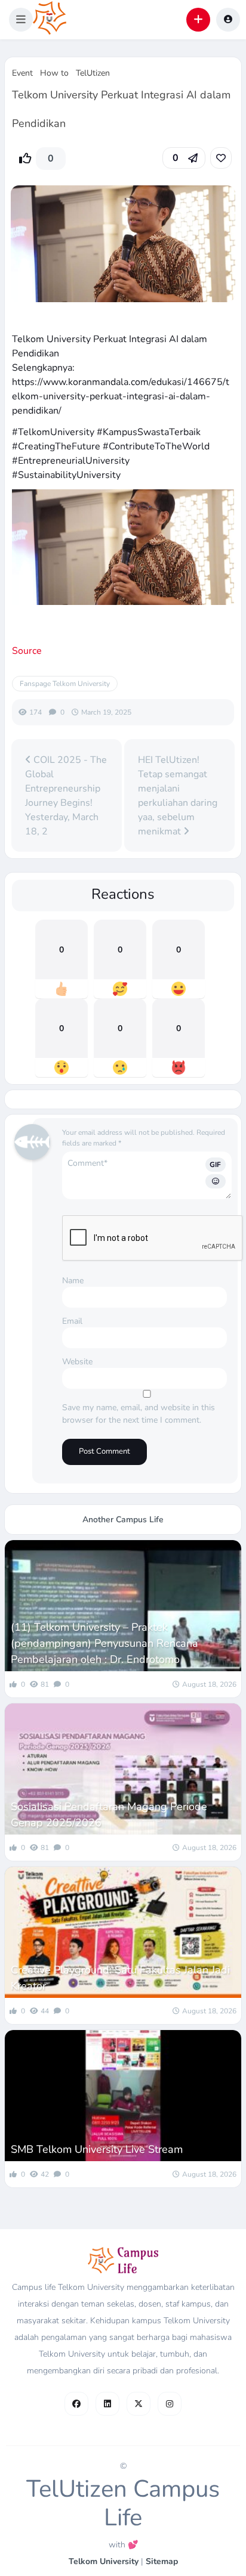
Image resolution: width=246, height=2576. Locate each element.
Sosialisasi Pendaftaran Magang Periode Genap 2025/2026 (109, 1815)
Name (73, 1281)
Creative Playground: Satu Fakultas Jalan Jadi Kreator (120, 1978)
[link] (221, 158)
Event (22, 73)
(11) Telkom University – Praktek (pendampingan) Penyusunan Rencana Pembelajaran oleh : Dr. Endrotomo (104, 1643)
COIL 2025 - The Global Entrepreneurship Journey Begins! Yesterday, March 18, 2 (66, 796)
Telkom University (104, 2561)
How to (54, 73)
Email (72, 1321)
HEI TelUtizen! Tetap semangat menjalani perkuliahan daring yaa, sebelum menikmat (178, 796)
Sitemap (162, 2561)
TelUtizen (93, 73)
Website (77, 1362)
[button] (21, 20)
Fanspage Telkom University (65, 684)
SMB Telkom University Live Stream (97, 2149)
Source (27, 651)
